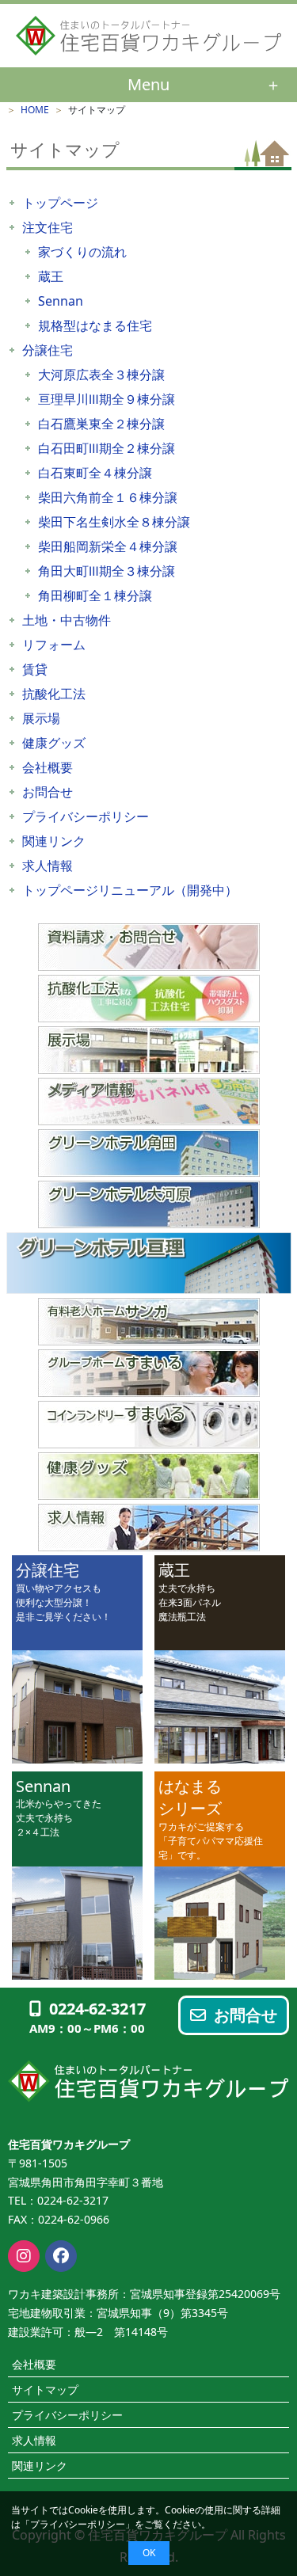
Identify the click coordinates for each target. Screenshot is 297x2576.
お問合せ (48, 792)
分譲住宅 (48, 350)
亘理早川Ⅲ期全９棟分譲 (107, 399)
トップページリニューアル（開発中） (130, 890)
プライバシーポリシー (78, 2524)
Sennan (61, 301)
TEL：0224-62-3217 (58, 2200)
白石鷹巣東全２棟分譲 (101, 424)
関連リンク (54, 841)
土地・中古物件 (67, 620)
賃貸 (35, 669)
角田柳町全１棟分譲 (95, 595)
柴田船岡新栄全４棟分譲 (108, 546)
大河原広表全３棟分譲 (101, 375)
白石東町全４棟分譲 (95, 473)
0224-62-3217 (97, 2009)
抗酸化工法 (54, 694)
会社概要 (48, 767)
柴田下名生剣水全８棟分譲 (114, 522)
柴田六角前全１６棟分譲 (108, 497)
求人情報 (48, 866)
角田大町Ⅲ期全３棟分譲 (107, 571)
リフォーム (54, 645)
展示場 (41, 718)
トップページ (60, 203)
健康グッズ (54, 743)
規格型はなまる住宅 (95, 325)
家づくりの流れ (82, 252)
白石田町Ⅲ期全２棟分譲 (107, 448)
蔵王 (51, 276)
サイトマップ (45, 2390)
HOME (35, 110)
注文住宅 (48, 227)
